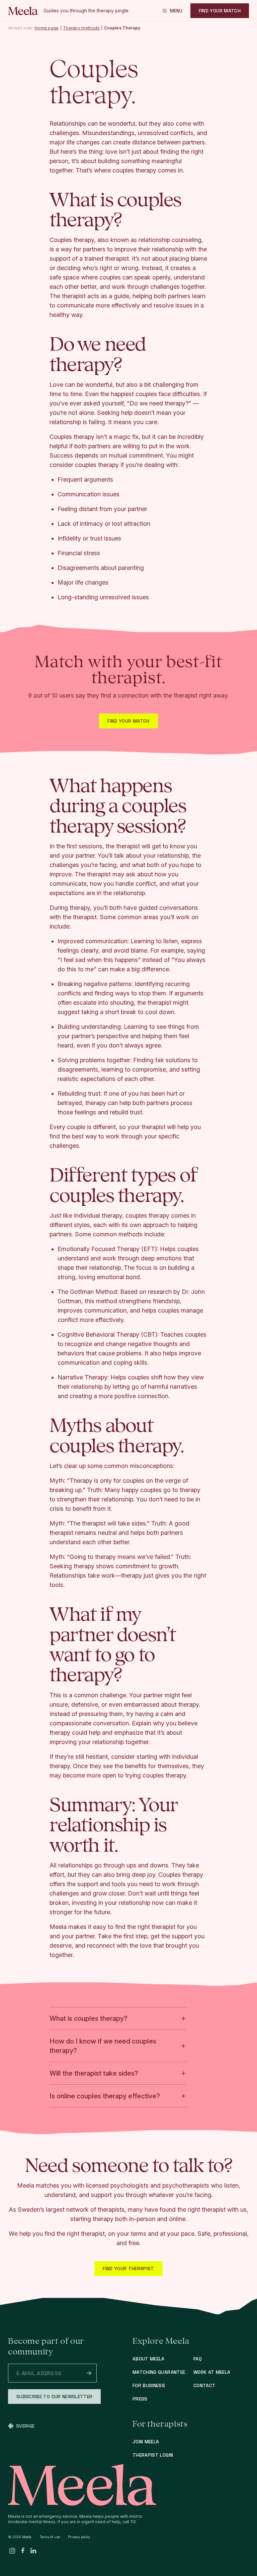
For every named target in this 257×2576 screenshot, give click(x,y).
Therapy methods (81, 28)
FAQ (198, 2359)
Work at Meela (212, 2372)
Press (140, 2399)
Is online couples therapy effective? (105, 2096)
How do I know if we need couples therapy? (103, 2046)
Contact (204, 2385)
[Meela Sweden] (23, 11)
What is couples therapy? (89, 2018)
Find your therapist (128, 2268)
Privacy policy (79, 2537)
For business (149, 2385)
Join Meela (146, 2442)
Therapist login (153, 2455)
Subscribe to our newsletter (54, 2397)
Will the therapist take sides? (94, 2073)
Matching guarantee (159, 2372)
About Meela (149, 2359)
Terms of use (50, 2537)
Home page (47, 28)
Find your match (128, 721)
